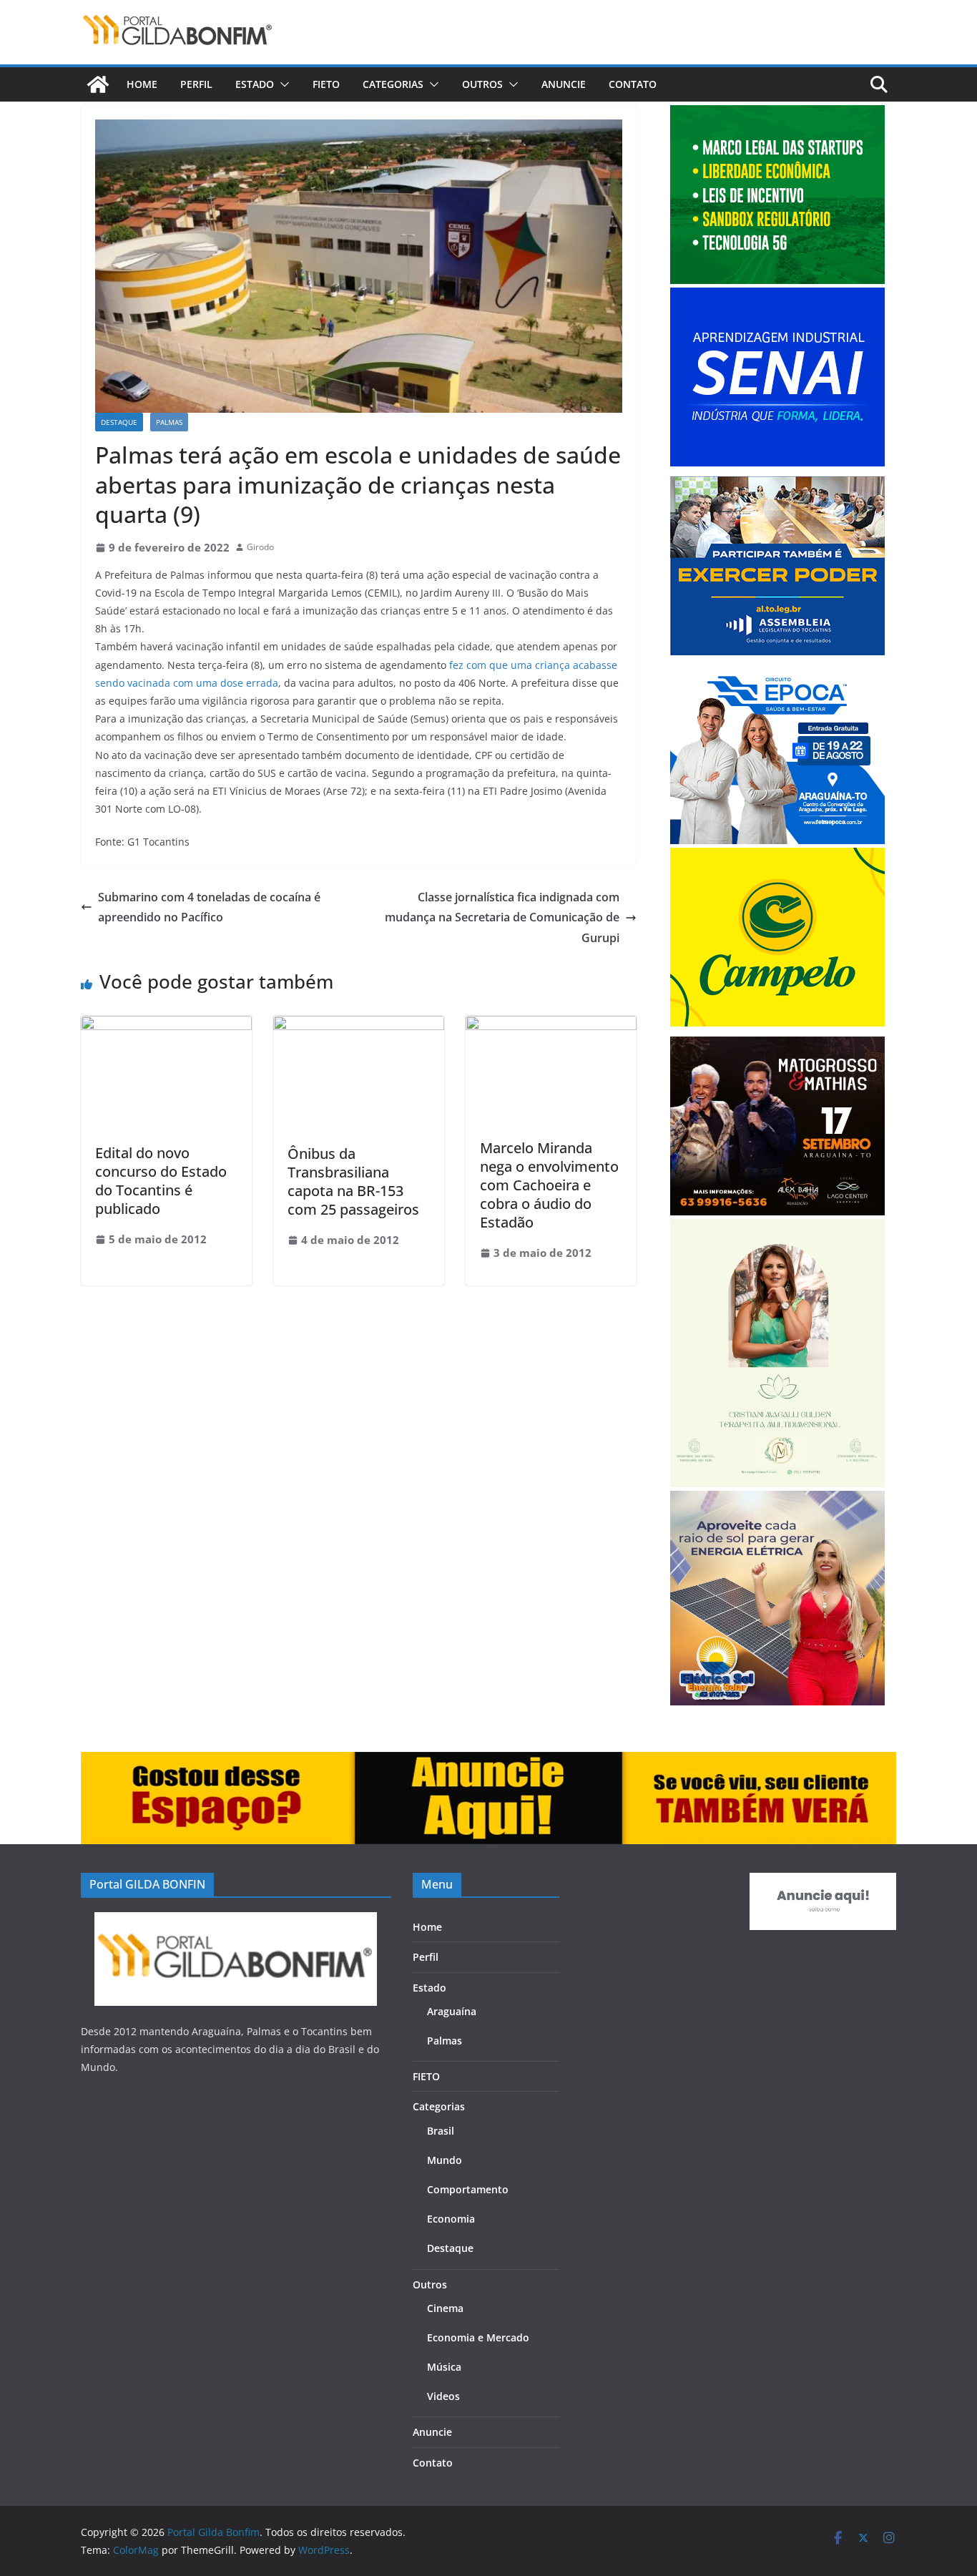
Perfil (196, 84)
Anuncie (564, 84)
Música (444, 2367)
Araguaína (452, 2011)
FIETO (326, 84)
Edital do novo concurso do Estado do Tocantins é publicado (161, 1181)
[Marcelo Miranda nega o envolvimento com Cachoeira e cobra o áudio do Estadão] (551, 1026)
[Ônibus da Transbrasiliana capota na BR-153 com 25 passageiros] (359, 1026)
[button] (282, 84)
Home (142, 84)
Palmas (169, 422)
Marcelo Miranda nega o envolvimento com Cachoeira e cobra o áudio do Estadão (549, 1185)
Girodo (260, 547)
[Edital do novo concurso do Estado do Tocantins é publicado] (166, 1026)
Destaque (119, 422)
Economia (451, 2219)
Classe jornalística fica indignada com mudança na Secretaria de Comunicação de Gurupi (502, 918)
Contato (633, 84)
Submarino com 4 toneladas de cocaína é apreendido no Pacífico (209, 907)
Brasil (441, 2131)
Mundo (445, 2160)
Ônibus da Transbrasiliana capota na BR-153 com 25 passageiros (353, 1181)
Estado (255, 84)
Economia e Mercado (478, 2337)
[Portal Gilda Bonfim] (98, 84)
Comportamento (468, 2189)
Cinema (445, 2308)
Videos (443, 2396)
